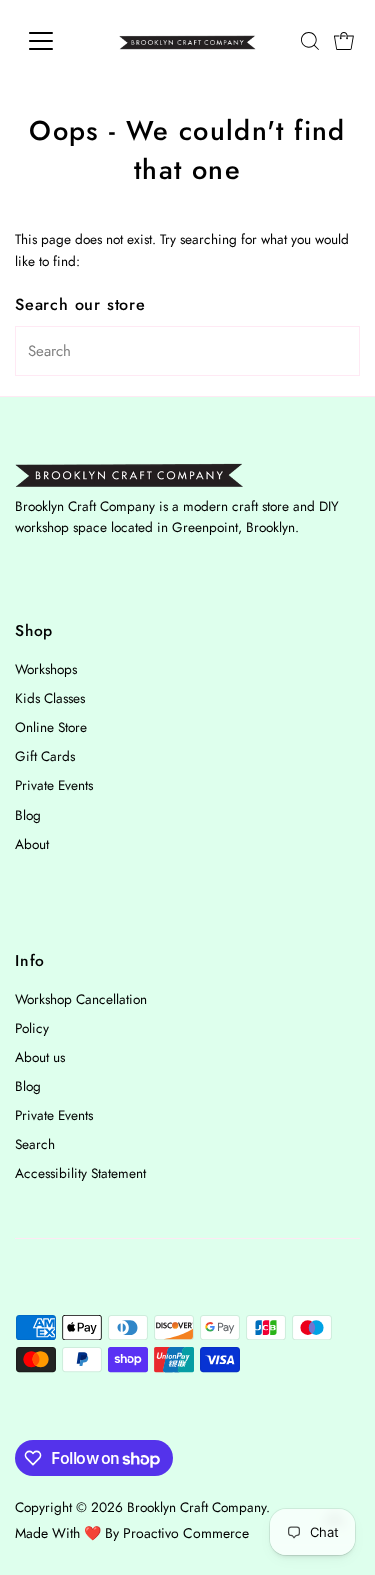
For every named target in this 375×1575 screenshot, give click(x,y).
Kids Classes (50, 698)
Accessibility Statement (80, 1173)
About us (40, 1057)
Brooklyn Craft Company (196, 1507)
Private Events (54, 785)
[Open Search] (310, 41)
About (32, 844)
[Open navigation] (56, 41)
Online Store (51, 727)
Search (35, 1144)
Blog (28, 815)
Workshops (46, 669)
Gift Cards (45, 756)
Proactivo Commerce (186, 1533)
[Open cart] (344, 41)
